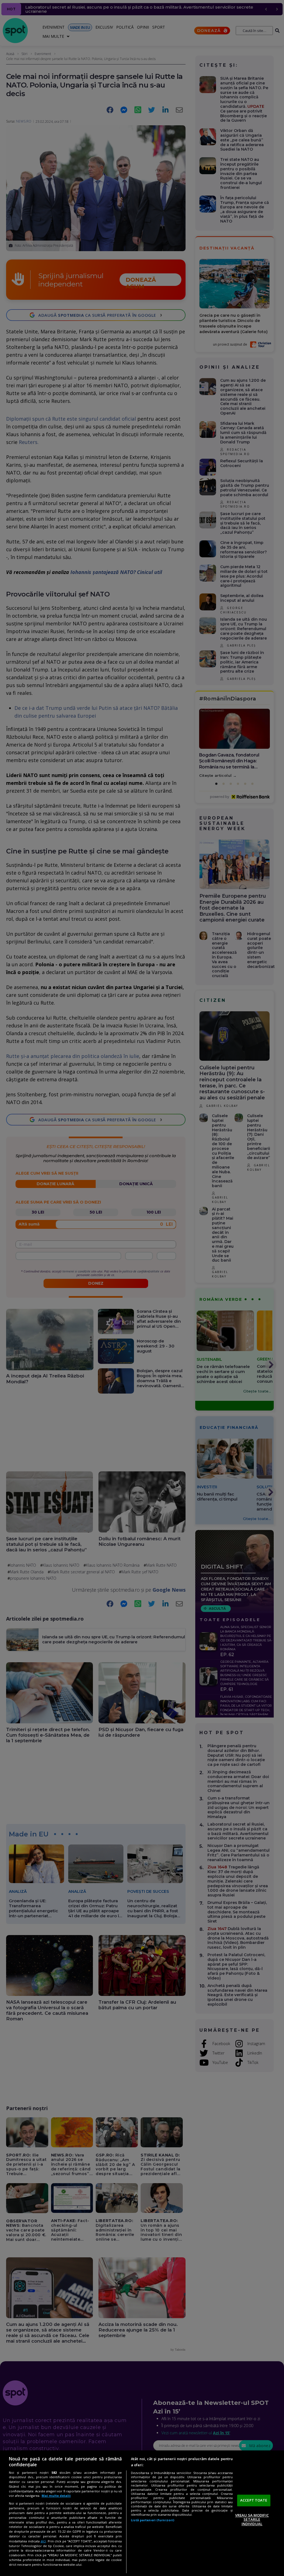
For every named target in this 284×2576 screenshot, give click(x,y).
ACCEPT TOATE (254, 2500)
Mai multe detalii (56, 2496)
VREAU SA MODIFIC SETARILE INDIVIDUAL (252, 2519)
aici (43, 2541)
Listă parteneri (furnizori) (153, 2520)
